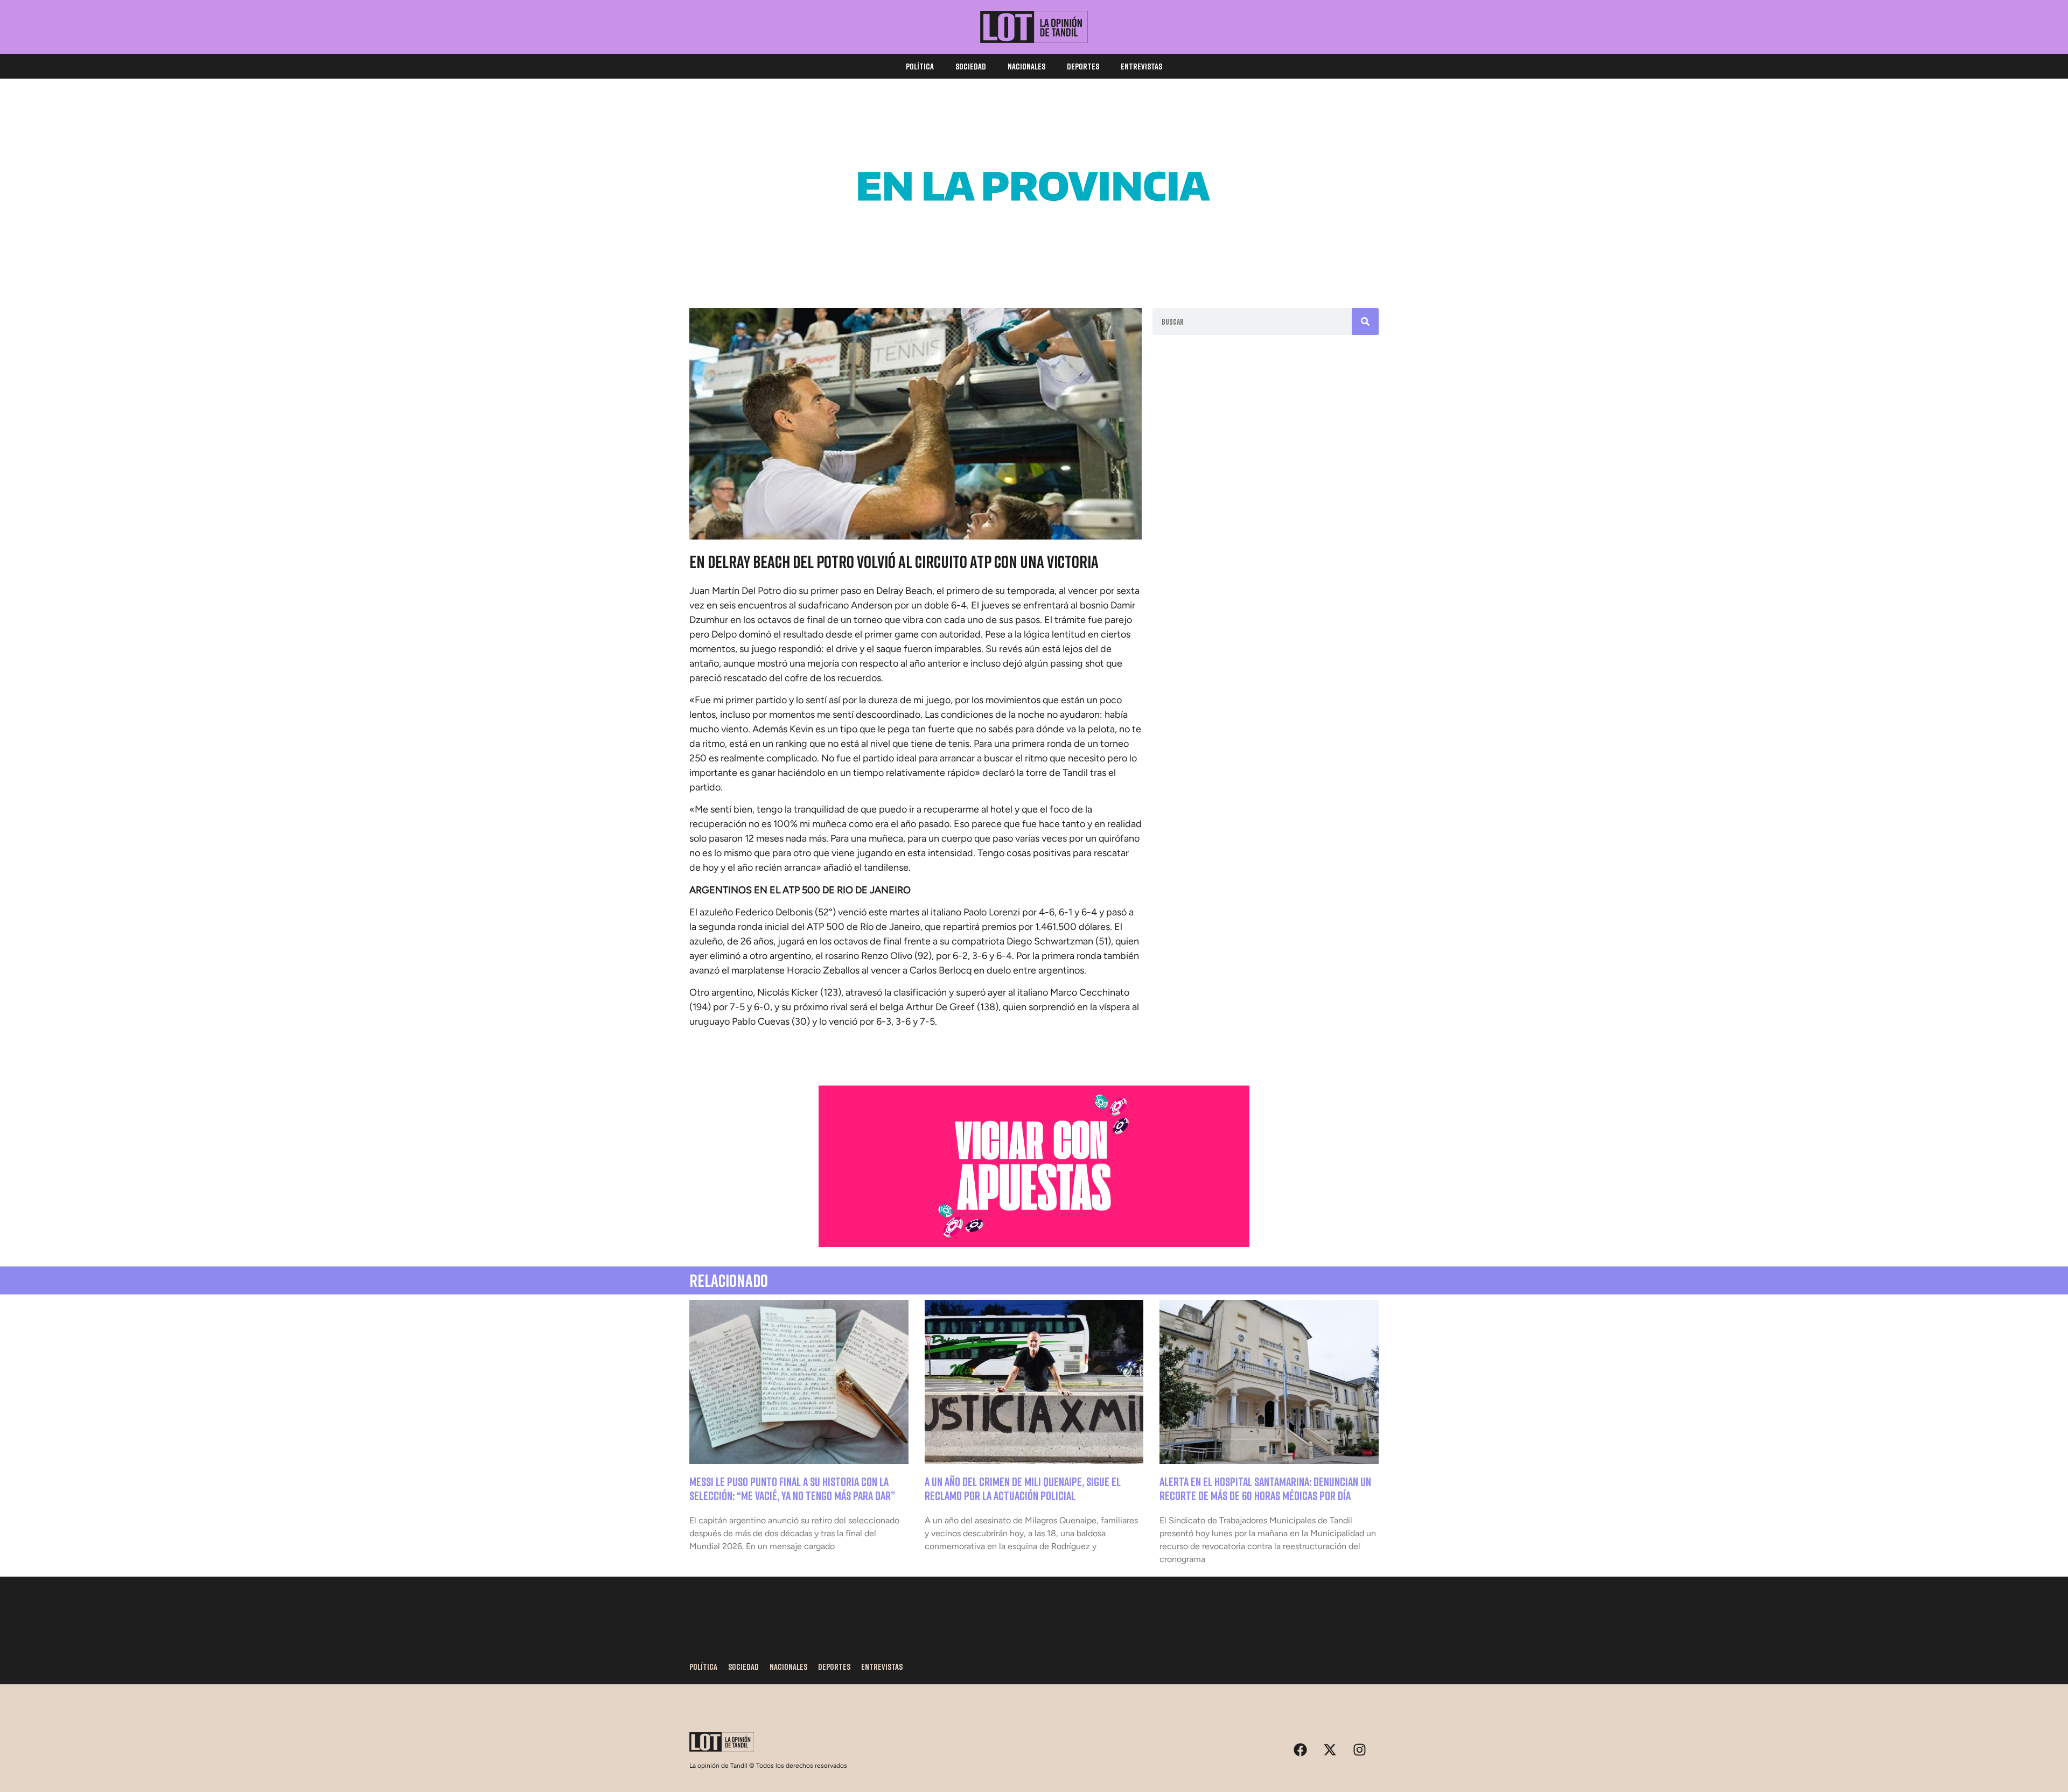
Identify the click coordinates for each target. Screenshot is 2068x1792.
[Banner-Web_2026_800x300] (1034, 1244)
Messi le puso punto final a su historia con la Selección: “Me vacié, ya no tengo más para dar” (792, 1489)
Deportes (1083, 66)
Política (920, 66)
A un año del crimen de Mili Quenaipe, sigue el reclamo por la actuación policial (1023, 1489)
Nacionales (1026, 66)
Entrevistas (1141, 66)
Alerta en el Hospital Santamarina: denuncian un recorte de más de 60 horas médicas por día (1265, 1489)
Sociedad (971, 66)
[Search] (1365, 321)
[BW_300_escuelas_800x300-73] (1034, 264)
